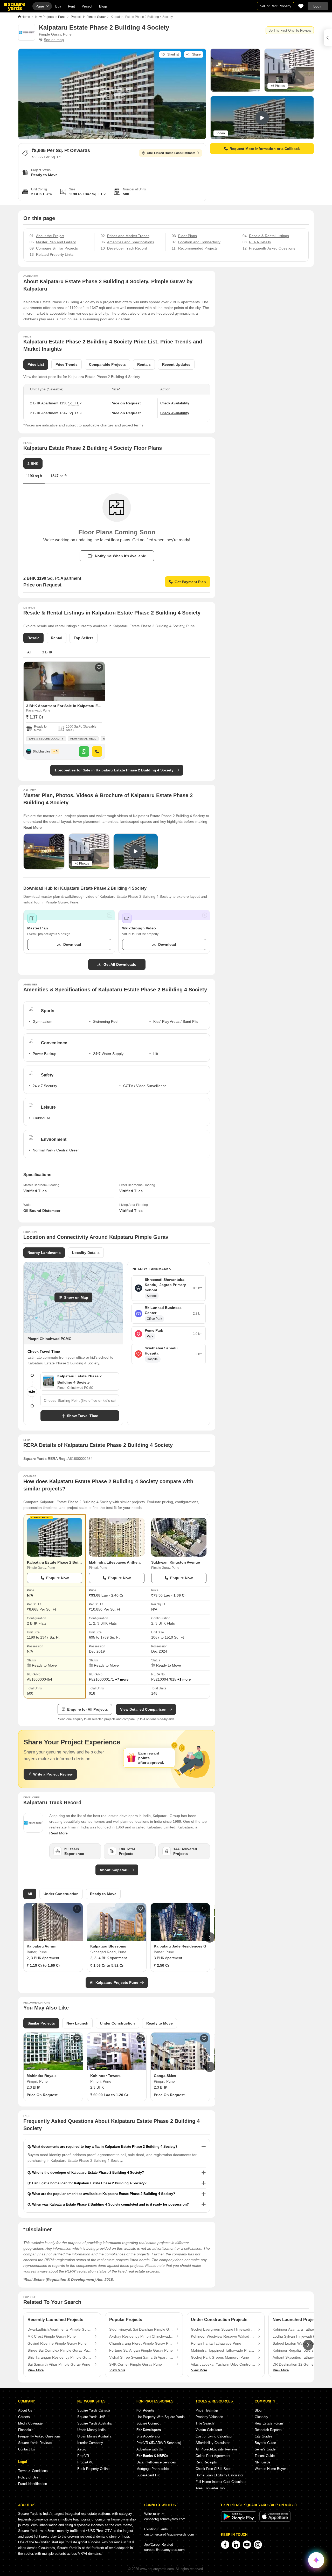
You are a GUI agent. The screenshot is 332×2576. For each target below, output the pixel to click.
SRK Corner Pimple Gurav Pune (136, 2364)
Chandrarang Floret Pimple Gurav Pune (141, 2343)
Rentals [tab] (144, 364)
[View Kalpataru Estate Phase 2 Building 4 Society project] (55, 1537)
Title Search (205, 2423)
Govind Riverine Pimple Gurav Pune (57, 2343)
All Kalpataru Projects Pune (114, 1983)
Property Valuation (209, 2417)
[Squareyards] (15, 7)
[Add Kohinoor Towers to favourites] (141, 2038)
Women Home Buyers (271, 2469)
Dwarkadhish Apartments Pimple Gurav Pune (60, 2329)
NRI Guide (262, 2462)
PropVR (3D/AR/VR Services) (159, 2443)
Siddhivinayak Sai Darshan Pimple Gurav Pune (141, 2329)
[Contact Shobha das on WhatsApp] (84, 751)
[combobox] (80, 1400)
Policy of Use (28, 2477)
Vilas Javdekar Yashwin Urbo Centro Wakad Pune (223, 2364)
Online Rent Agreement (213, 2456)
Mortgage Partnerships (153, 2469)
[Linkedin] (236, 2545)
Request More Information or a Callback (265, 149)
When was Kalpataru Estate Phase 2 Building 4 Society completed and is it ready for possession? (110, 2204)
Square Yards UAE (91, 2417)
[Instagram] (258, 2545)
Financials (26, 2430)
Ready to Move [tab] (103, 1894)
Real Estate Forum (269, 2423)
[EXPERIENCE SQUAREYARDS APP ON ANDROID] (239, 2521)
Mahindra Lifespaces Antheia (115, 1562)
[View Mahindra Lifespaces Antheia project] (117, 1537)
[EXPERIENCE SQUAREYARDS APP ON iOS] (275, 2521)
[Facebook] (225, 2545)
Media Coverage (30, 2423)
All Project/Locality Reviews (217, 2449)
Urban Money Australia (94, 2436)
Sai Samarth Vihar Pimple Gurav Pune (59, 2364)
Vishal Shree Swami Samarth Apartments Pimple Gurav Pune (141, 2357)
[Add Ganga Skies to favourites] (204, 2038)
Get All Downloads (120, 964)
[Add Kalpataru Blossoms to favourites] (141, 1909)
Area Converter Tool (210, 2488)
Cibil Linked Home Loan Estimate (171, 153)
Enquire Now (57, 1578)
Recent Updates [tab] (176, 364)
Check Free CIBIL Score (214, 2469)
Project (87, 6)
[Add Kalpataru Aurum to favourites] (77, 1909)
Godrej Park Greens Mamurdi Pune (220, 2357)
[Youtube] (247, 2545)
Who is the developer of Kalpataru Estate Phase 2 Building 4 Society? (88, 2173)
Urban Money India (91, 2430)
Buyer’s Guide (265, 2443)
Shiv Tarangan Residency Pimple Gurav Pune (60, 2357)
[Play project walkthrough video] (136, 851)
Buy (58, 6)
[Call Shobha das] (97, 751)
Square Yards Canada (94, 2410)
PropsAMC (85, 2462)
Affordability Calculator (213, 2443)
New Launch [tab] (77, 2023)
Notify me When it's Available (120, 556)
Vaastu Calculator (209, 2430)
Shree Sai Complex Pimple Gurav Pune (60, 2350)
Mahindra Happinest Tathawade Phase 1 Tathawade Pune (223, 2350)
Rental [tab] (57, 638)
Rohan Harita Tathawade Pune (216, 2343)
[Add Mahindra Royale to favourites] (77, 2038)
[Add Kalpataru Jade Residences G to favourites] (204, 1909)
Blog (258, 2410)
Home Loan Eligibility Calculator (219, 2475)
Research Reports (268, 2430)
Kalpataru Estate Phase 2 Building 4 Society (66, 1562)
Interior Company (90, 2443)
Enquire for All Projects (88, 1709)
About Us (25, 2410)
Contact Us (27, 2449)
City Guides (264, 2436)
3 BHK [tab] (47, 652)
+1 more (184, 1679)
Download (72, 944)
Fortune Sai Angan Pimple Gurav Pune (141, 2350)
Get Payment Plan (190, 582)
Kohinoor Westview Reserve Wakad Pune (223, 2336)
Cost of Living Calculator (214, 2436)
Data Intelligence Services (156, 2462)
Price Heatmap (207, 2410)
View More (36, 2370)
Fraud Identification (33, 2484)
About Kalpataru (114, 1870)
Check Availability (175, 403)
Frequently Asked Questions (39, 2436)
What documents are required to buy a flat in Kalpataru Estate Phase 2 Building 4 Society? (105, 2147)
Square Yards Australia (94, 2423)
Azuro (82, 2449)
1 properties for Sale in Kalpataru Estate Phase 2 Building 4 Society (114, 770)
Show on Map (76, 1297)
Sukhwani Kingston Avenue (176, 1562)
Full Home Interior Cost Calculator (221, 2482)
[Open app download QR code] (328, 38)
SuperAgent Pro (148, 2475)
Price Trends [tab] (67, 364)
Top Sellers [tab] (84, 638)
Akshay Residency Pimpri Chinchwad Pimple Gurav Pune (141, 2336)
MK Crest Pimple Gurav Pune (52, 2336)
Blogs (103, 6)
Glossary (261, 2417)
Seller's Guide (265, 2449)
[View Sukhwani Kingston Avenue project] (179, 1537)
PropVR (83, 2456)
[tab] (58, 478)
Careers (24, 2417)
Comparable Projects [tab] (107, 364)
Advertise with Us (150, 2449)
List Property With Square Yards (161, 2417)
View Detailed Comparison (143, 1709)
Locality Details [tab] (86, 1253)
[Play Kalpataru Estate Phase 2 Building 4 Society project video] (262, 118)
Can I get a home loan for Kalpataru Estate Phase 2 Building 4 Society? (89, 2183)
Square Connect (148, 2423)
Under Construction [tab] (61, 1894)
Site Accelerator (148, 2436)
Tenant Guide (265, 2456)
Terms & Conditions (33, 2471)
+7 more (122, 1679)
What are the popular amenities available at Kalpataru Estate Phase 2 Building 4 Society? (104, 2194)
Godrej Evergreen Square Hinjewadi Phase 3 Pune (223, 2329)
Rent (71, 6)
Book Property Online (93, 2469)
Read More (33, 827)
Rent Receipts (206, 2462)
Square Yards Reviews (35, 2443)
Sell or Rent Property (276, 6)
